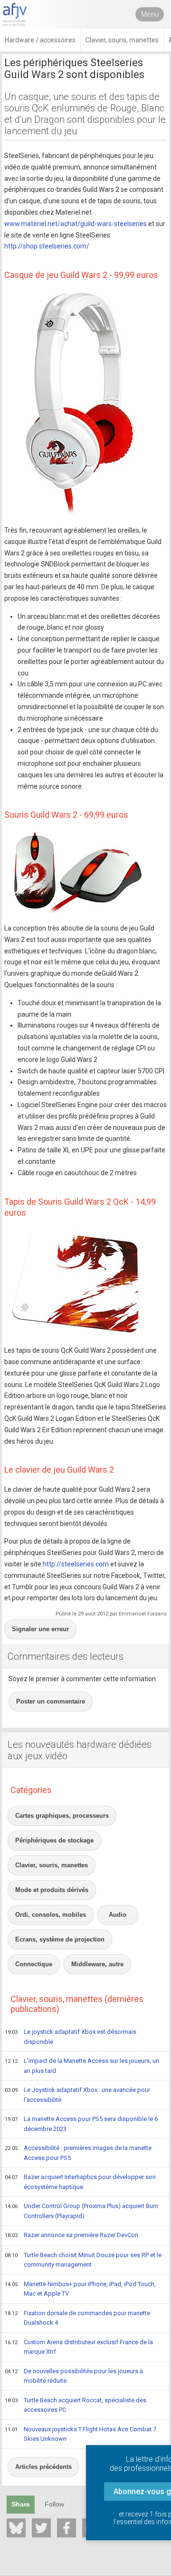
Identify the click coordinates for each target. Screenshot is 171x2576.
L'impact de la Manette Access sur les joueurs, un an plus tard (82, 2066)
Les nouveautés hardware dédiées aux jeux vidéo (80, 1750)
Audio (118, 1915)
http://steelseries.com (76, 1564)
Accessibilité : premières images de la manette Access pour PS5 (78, 2153)
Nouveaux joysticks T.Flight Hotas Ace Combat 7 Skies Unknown (81, 2434)
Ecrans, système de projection (60, 1939)
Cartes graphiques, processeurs (62, 1816)
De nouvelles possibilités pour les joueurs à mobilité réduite (74, 2376)
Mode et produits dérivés (52, 1890)
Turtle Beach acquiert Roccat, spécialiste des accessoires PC (76, 2405)
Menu (150, 14)
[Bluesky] (16, 2528)
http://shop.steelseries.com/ (47, 246)
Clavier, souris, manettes (52, 1865)
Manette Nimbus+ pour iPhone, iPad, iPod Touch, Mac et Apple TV (80, 2289)
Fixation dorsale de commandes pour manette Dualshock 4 (77, 2318)
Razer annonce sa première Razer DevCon (71, 2235)
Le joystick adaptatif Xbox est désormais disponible (71, 2037)
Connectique (34, 1964)
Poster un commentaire (51, 1701)
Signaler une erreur (40, 1629)
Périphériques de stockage (54, 1840)
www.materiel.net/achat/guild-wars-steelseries (76, 224)
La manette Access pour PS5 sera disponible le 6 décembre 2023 (81, 2124)
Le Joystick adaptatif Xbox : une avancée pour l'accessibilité (77, 2095)
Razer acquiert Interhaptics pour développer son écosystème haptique (80, 2182)
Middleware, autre (97, 1964)
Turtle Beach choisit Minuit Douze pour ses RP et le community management (83, 2260)
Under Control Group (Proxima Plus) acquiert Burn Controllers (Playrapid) (81, 2211)
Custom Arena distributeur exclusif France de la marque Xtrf (79, 2347)
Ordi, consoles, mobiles (51, 1915)
